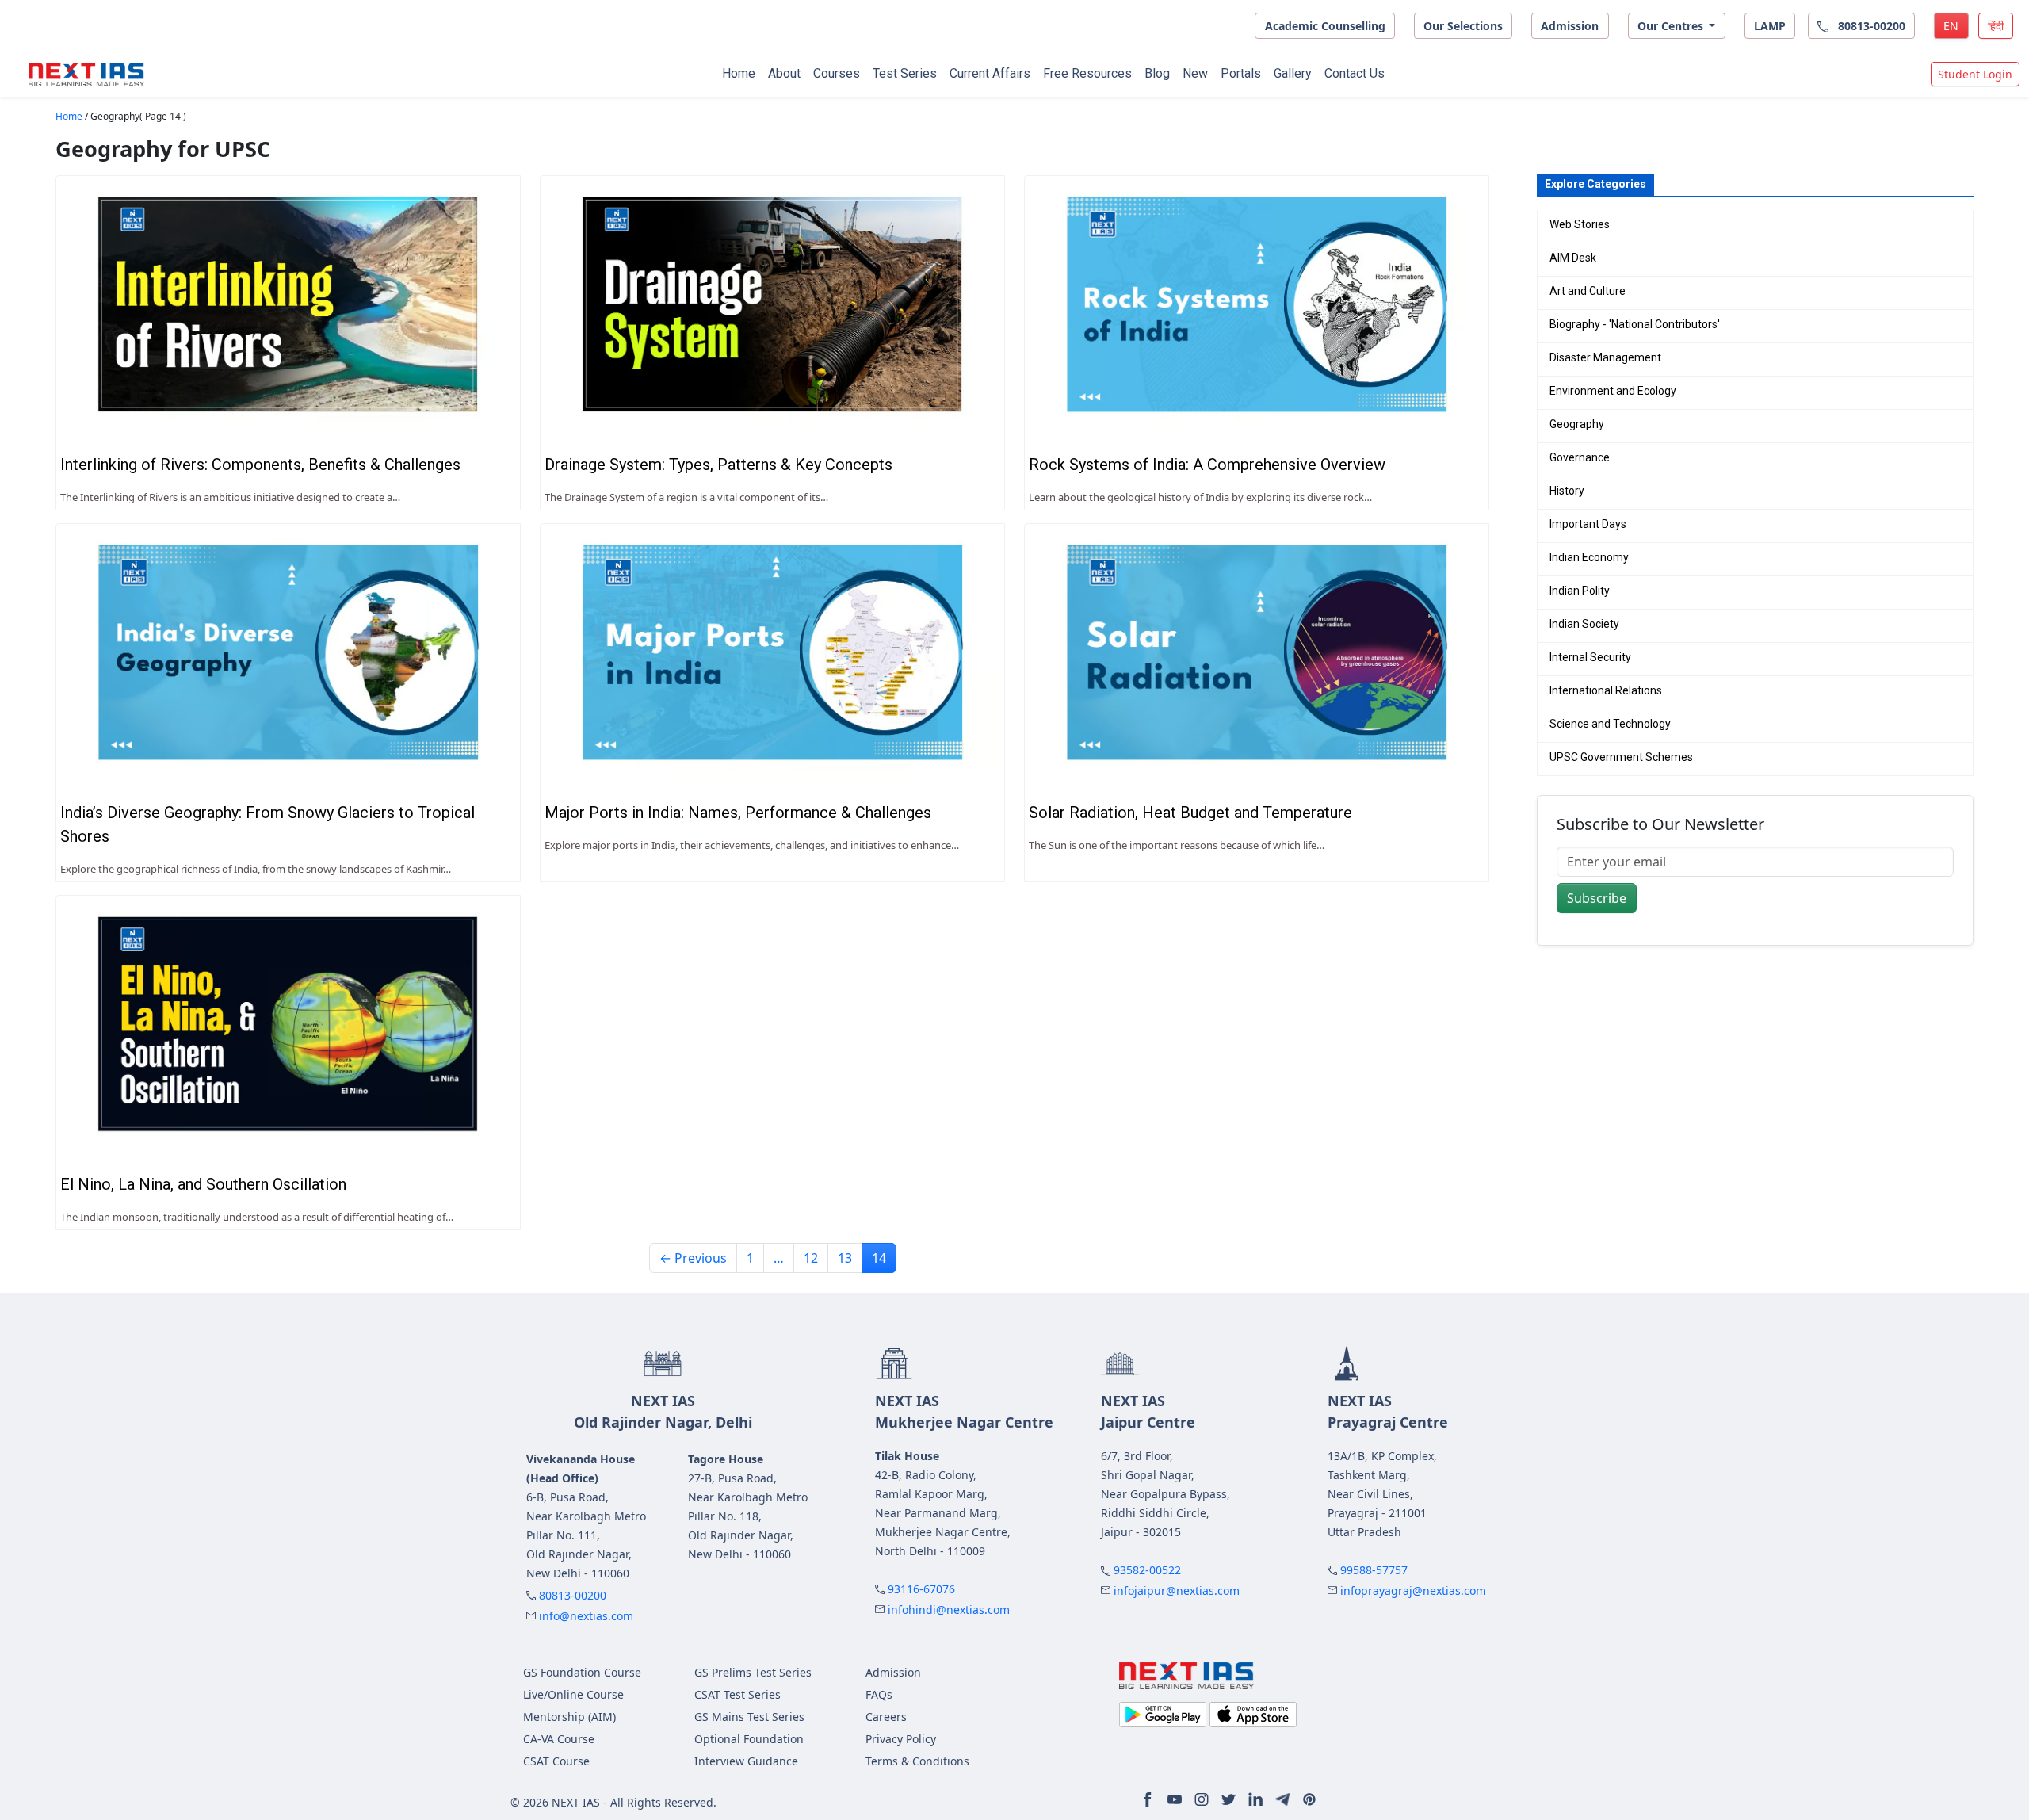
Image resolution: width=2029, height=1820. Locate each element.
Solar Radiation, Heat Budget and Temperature (1190, 812)
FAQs (879, 1694)
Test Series (905, 73)
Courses (837, 73)
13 (845, 1258)
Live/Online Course (573, 1694)
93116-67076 (921, 1589)
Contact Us (1355, 73)
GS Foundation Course (582, 1672)
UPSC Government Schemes (1621, 757)
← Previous (693, 1258)
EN (1951, 26)
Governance (1580, 457)
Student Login (1975, 74)
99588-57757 (1374, 1570)
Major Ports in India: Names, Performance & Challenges (738, 812)
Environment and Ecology (1613, 391)
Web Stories (1580, 224)
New (1195, 73)
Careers (886, 1717)
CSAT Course (556, 1761)
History (1567, 491)
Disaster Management (1605, 357)
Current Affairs (990, 73)
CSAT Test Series (737, 1694)
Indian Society (1584, 624)
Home (739, 73)
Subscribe (1597, 898)
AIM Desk (1573, 258)
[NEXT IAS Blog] (86, 75)
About (784, 73)
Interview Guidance (746, 1761)
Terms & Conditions (917, 1761)
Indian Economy (1589, 557)
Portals (1241, 73)
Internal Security (1590, 657)
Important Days (1588, 524)
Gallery (1293, 73)
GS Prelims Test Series (753, 1672)
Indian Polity (1580, 591)
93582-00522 (1147, 1570)
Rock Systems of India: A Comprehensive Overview (1207, 465)
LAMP (1770, 26)
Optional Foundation (749, 1739)
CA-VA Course (559, 1739)
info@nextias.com (586, 1616)
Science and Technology (1610, 724)
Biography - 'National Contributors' (1635, 324)
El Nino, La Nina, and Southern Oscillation (203, 1184)
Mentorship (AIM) (569, 1717)
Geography (1577, 424)
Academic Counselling (1325, 26)
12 (811, 1258)
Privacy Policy (901, 1739)
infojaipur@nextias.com (1177, 1591)
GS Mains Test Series (749, 1717)
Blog (1157, 73)
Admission (1570, 26)
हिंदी (1996, 26)
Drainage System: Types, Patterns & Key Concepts (718, 465)
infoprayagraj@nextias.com (1413, 1591)
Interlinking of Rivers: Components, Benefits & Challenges (260, 465)
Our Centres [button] (1672, 26)
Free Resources (1087, 73)
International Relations (1606, 690)
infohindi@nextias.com (949, 1610)
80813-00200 (573, 1595)
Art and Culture (1588, 291)
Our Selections (1463, 26)
